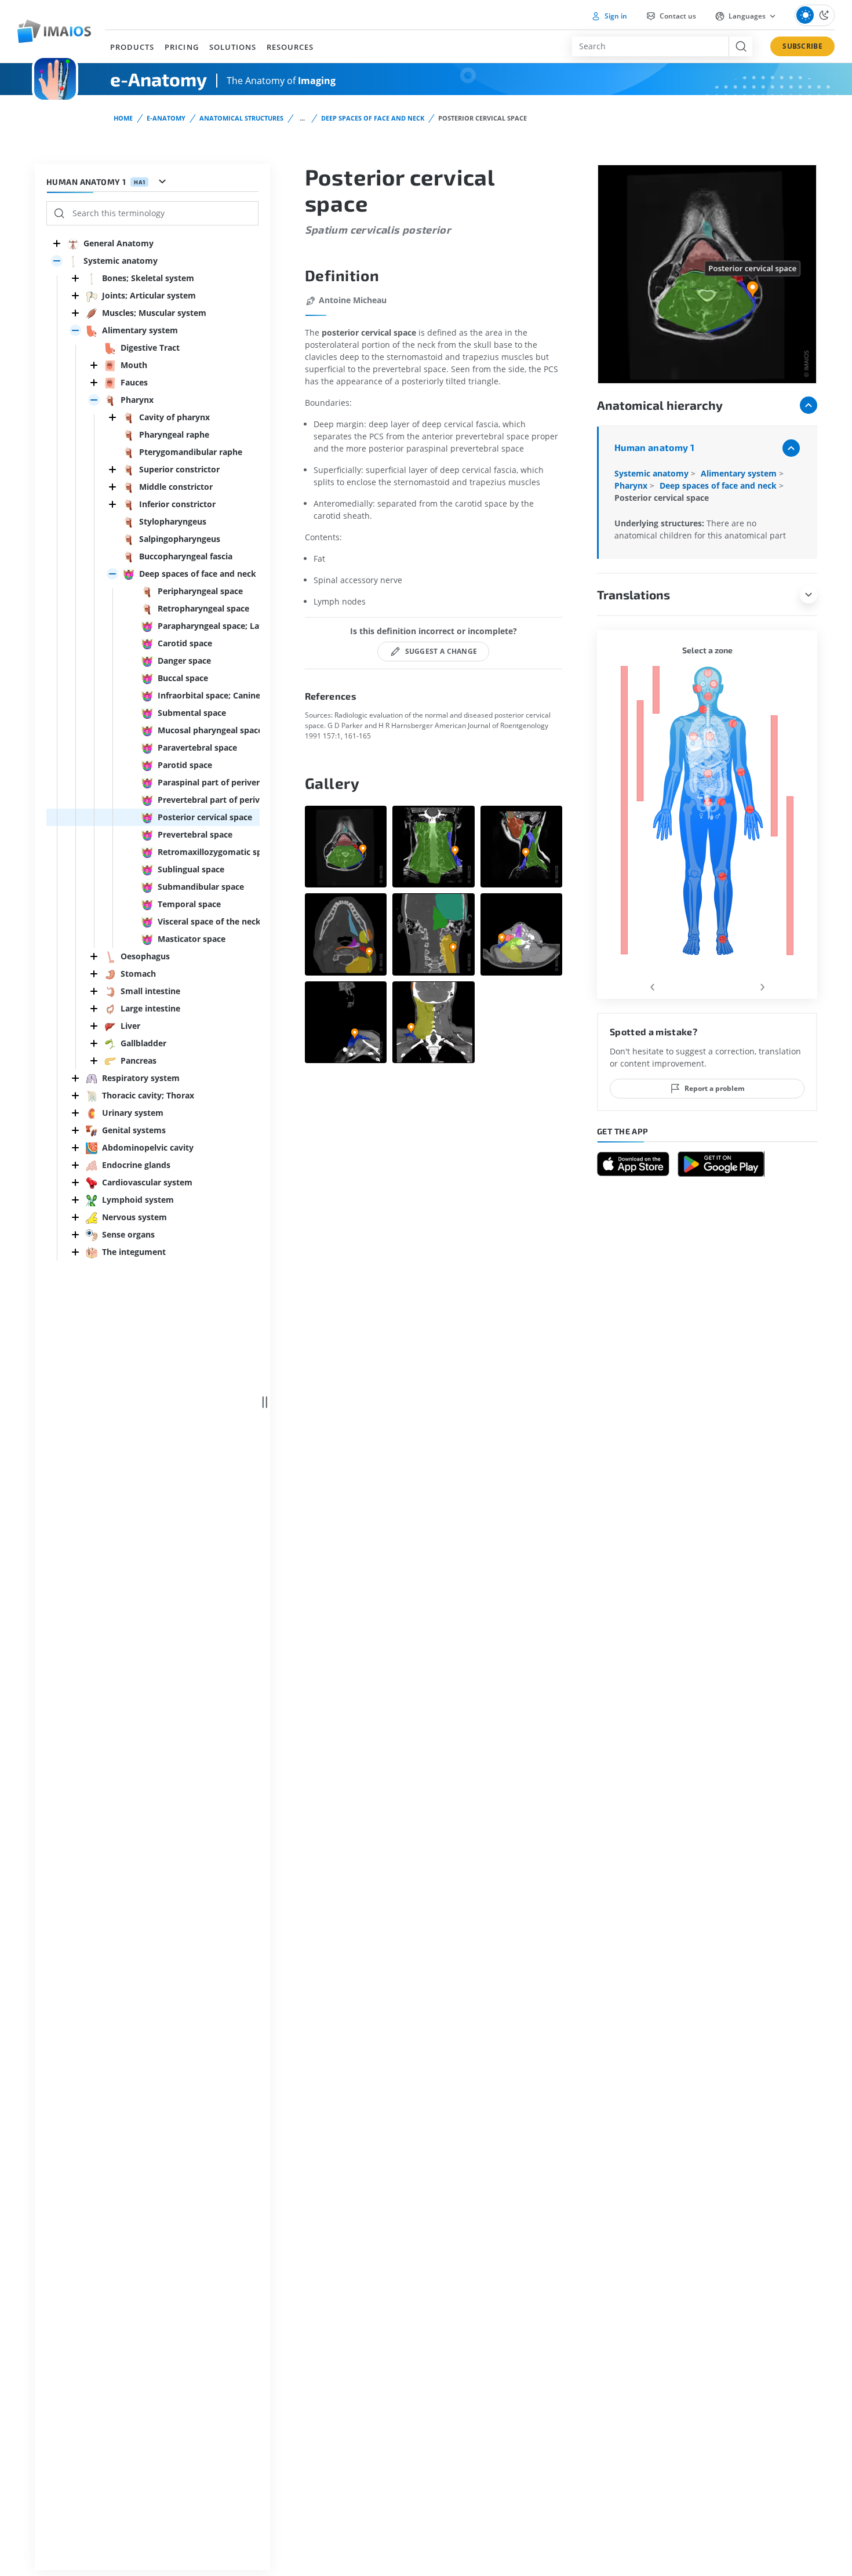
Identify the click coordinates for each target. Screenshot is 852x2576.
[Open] (57, 261)
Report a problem (715, 1088)
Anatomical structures (241, 118)
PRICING (181, 47)
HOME (123, 118)
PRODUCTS (132, 47)
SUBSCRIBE (802, 46)
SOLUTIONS (233, 47)
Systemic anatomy (653, 473)
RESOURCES (290, 47)
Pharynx (632, 485)
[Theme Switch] (815, 15)
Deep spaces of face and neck (373, 118)
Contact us (677, 16)
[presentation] (652, 985)
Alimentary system (740, 473)
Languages (747, 16)
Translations (633, 594)
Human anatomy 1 (654, 447)
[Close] (57, 243)
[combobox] (650, 46)
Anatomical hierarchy (660, 405)
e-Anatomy (166, 118)
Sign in (615, 16)
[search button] (740, 46)
